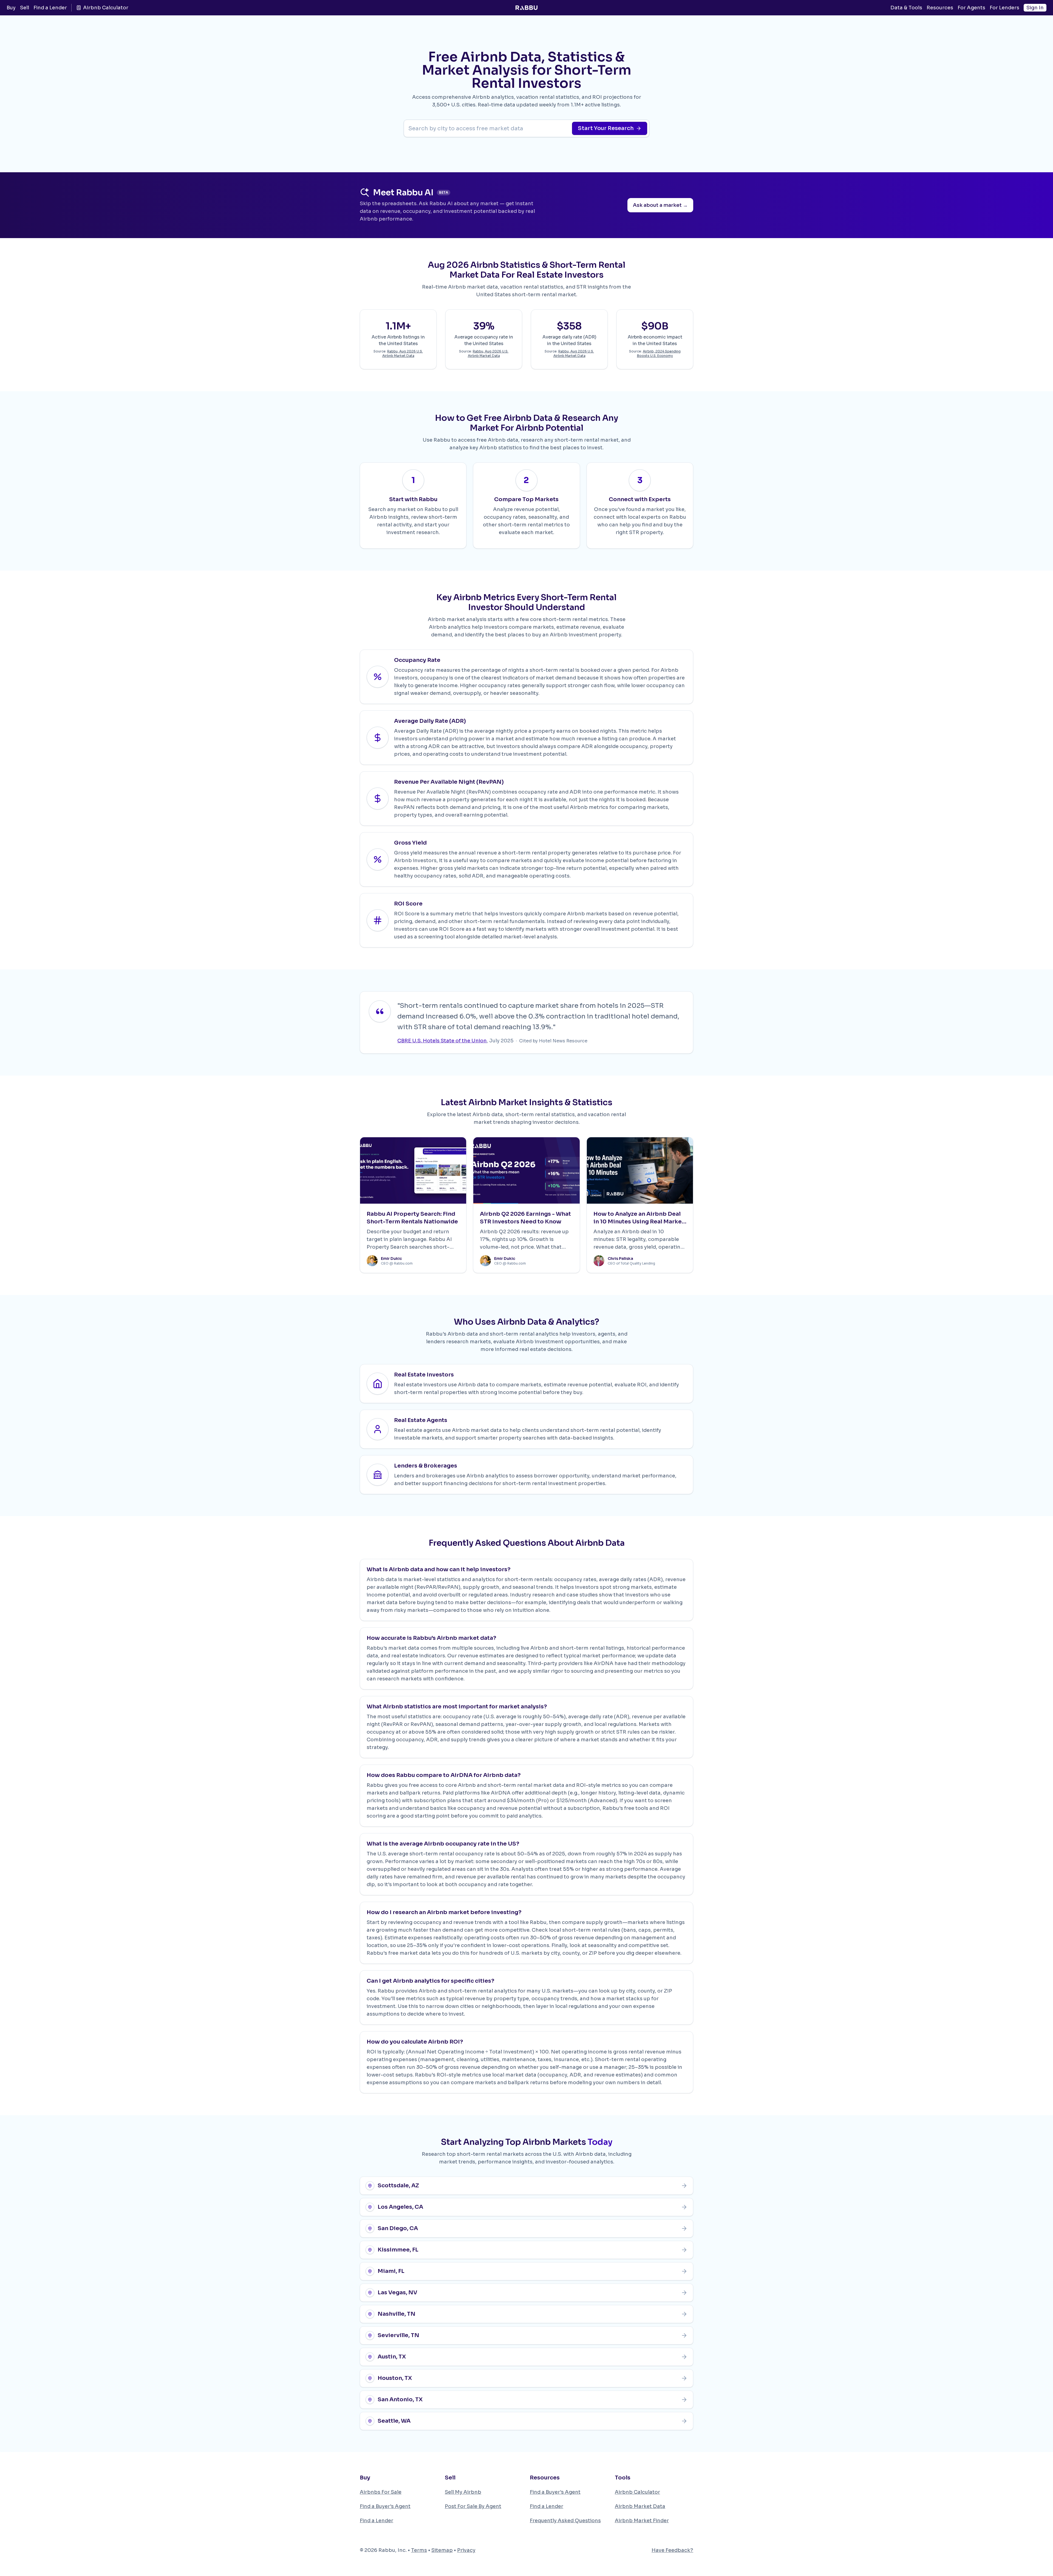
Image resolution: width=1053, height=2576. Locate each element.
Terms (419, 2550)
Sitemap (442, 2550)
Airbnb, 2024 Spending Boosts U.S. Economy (659, 353)
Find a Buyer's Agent (385, 2506)
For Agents (971, 8)
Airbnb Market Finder (642, 2521)
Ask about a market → (660, 205)
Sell (25, 8)
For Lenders (1004, 8)
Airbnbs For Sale (381, 2492)
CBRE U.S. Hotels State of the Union (442, 1041)
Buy (11, 8)
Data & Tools (906, 8)
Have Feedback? (672, 2550)
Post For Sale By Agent (473, 2506)
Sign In (1035, 8)
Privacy (466, 2550)
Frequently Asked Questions (565, 2521)
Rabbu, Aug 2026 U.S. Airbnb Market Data (403, 353)
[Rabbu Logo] (526, 8)
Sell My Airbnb (463, 2492)
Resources (940, 8)
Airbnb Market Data (640, 2506)
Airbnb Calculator (106, 8)
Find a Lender (50, 8)
